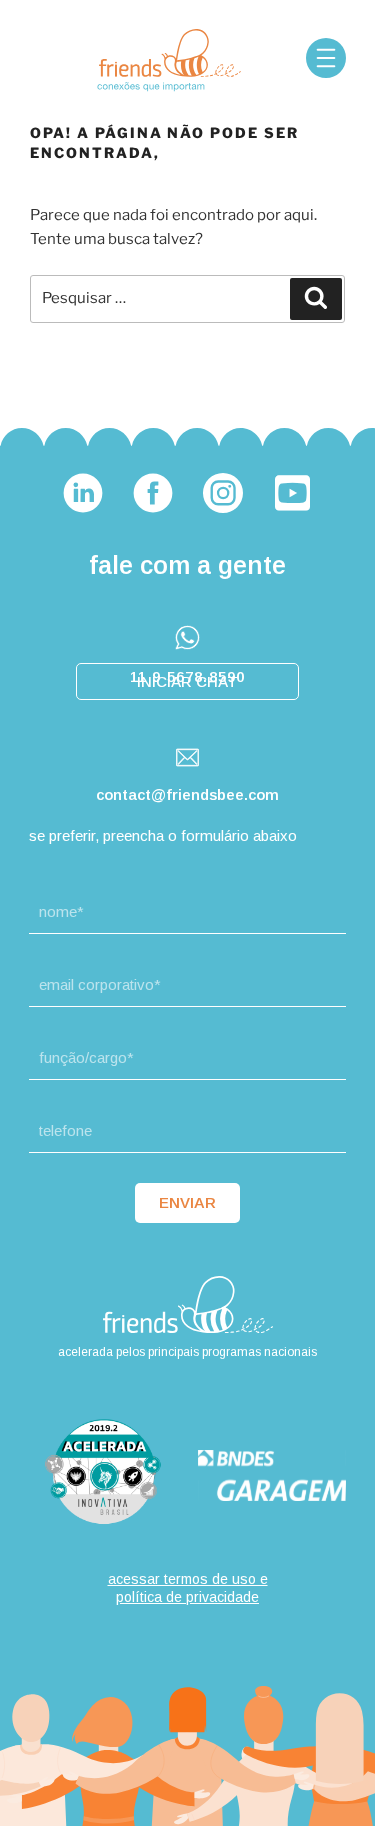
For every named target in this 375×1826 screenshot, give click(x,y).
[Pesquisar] (316, 299)
